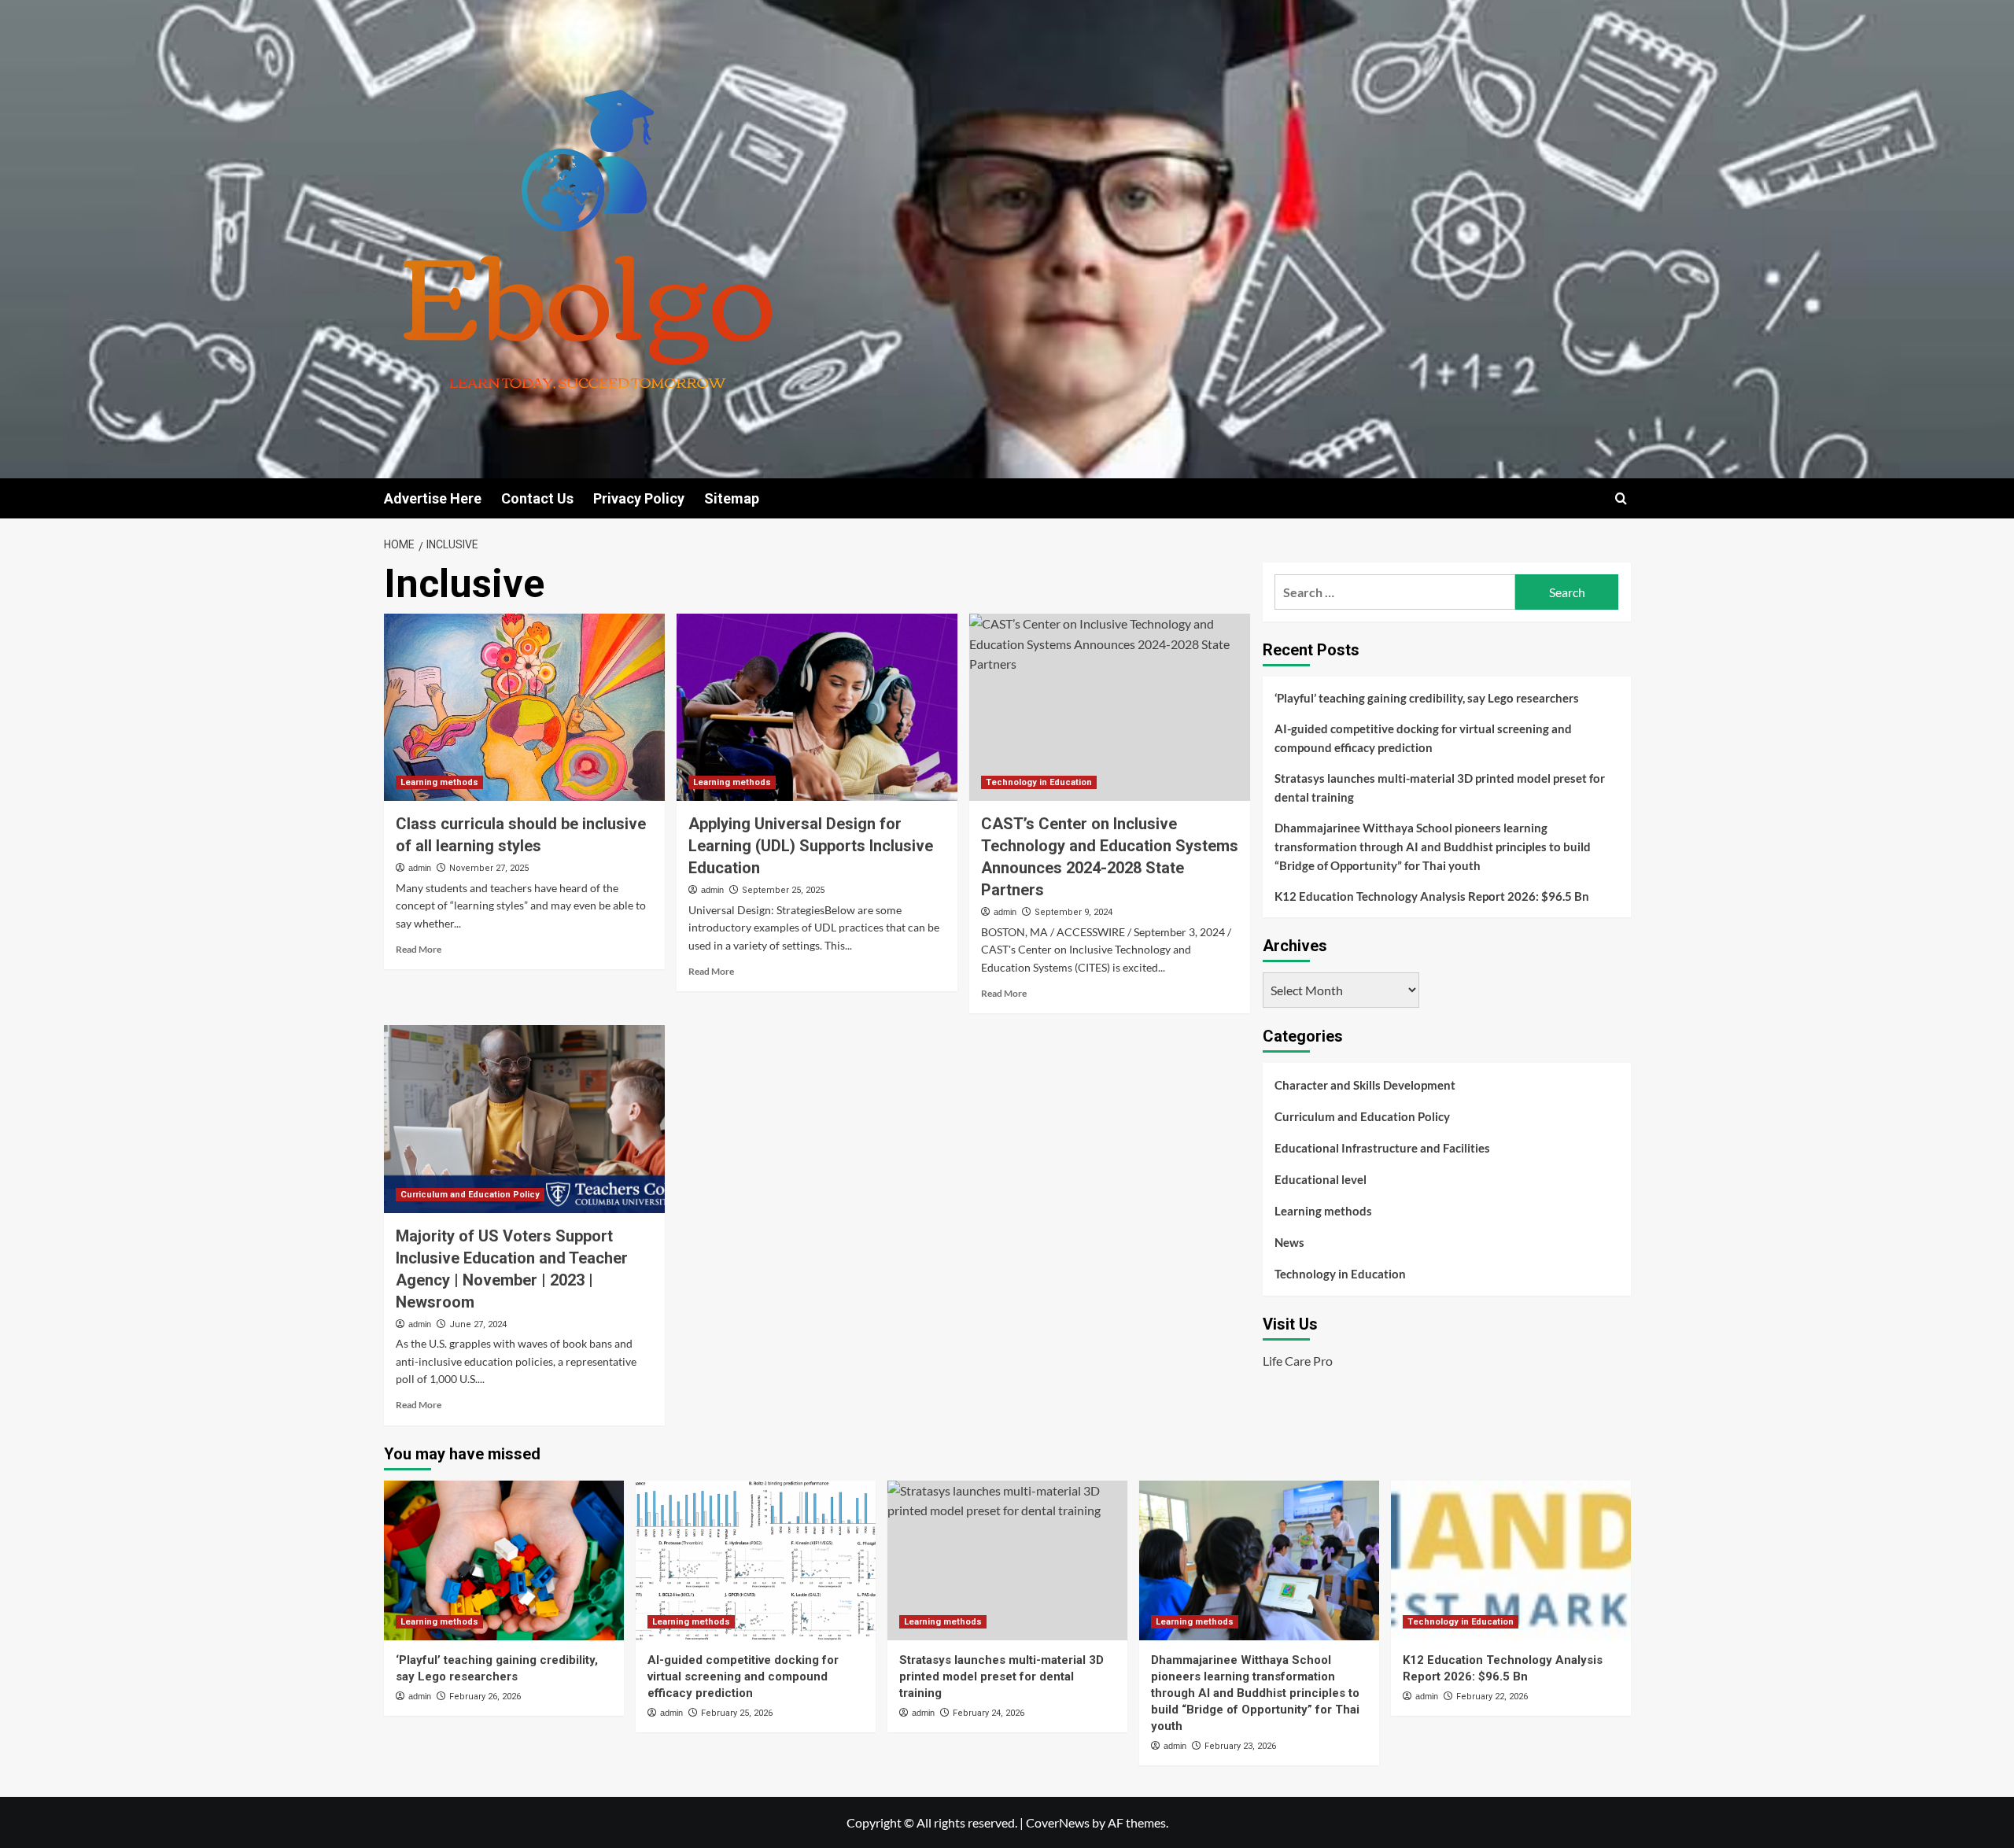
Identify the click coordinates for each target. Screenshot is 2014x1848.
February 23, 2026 (1240, 1746)
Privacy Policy (639, 498)
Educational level (1321, 1179)
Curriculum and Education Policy (470, 1195)
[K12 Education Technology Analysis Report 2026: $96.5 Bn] (1511, 1560)
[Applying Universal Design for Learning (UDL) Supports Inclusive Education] (817, 707)
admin (420, 868)
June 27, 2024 (478, 1324)
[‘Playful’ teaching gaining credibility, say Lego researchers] (504, 1560)
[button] (1621, 498)
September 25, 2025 (783, 890)
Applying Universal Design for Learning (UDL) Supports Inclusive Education (811, 846)
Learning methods (439, 782)
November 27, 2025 (489, 868)
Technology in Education (1039, 782)
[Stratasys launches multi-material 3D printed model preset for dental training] (1007, 1560)
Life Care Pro (1298, 1361)
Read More (419, 949)
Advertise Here (433, 498)
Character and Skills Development (1365, 1085)
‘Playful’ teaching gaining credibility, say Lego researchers (1427, 698)
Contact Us (537, 498)
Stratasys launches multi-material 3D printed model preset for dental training (1440, 788)
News (1289, 1242)
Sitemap (732, 498)
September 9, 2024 (1073, 912)
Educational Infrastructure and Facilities (1382, 1148)
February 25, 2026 (737, 1713)
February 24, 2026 (989, 1713)
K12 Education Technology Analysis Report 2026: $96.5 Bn (1432, 896)
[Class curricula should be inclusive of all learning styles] (524, 707)
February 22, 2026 (1492, 1697)
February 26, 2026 (485, 1697)
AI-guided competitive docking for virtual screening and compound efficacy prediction (1423, 738)
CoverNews (1058, 1822)
